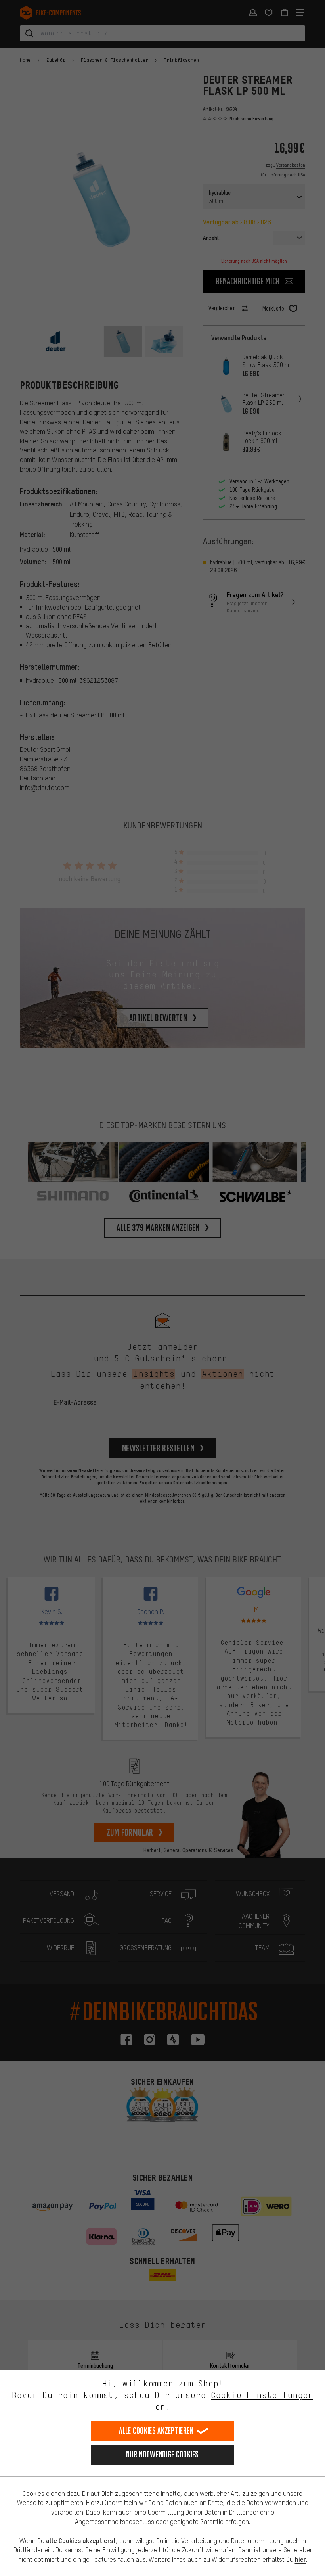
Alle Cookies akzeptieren (156, 2431)
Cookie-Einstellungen (262, 2395)
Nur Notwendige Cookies (162, 2454)
